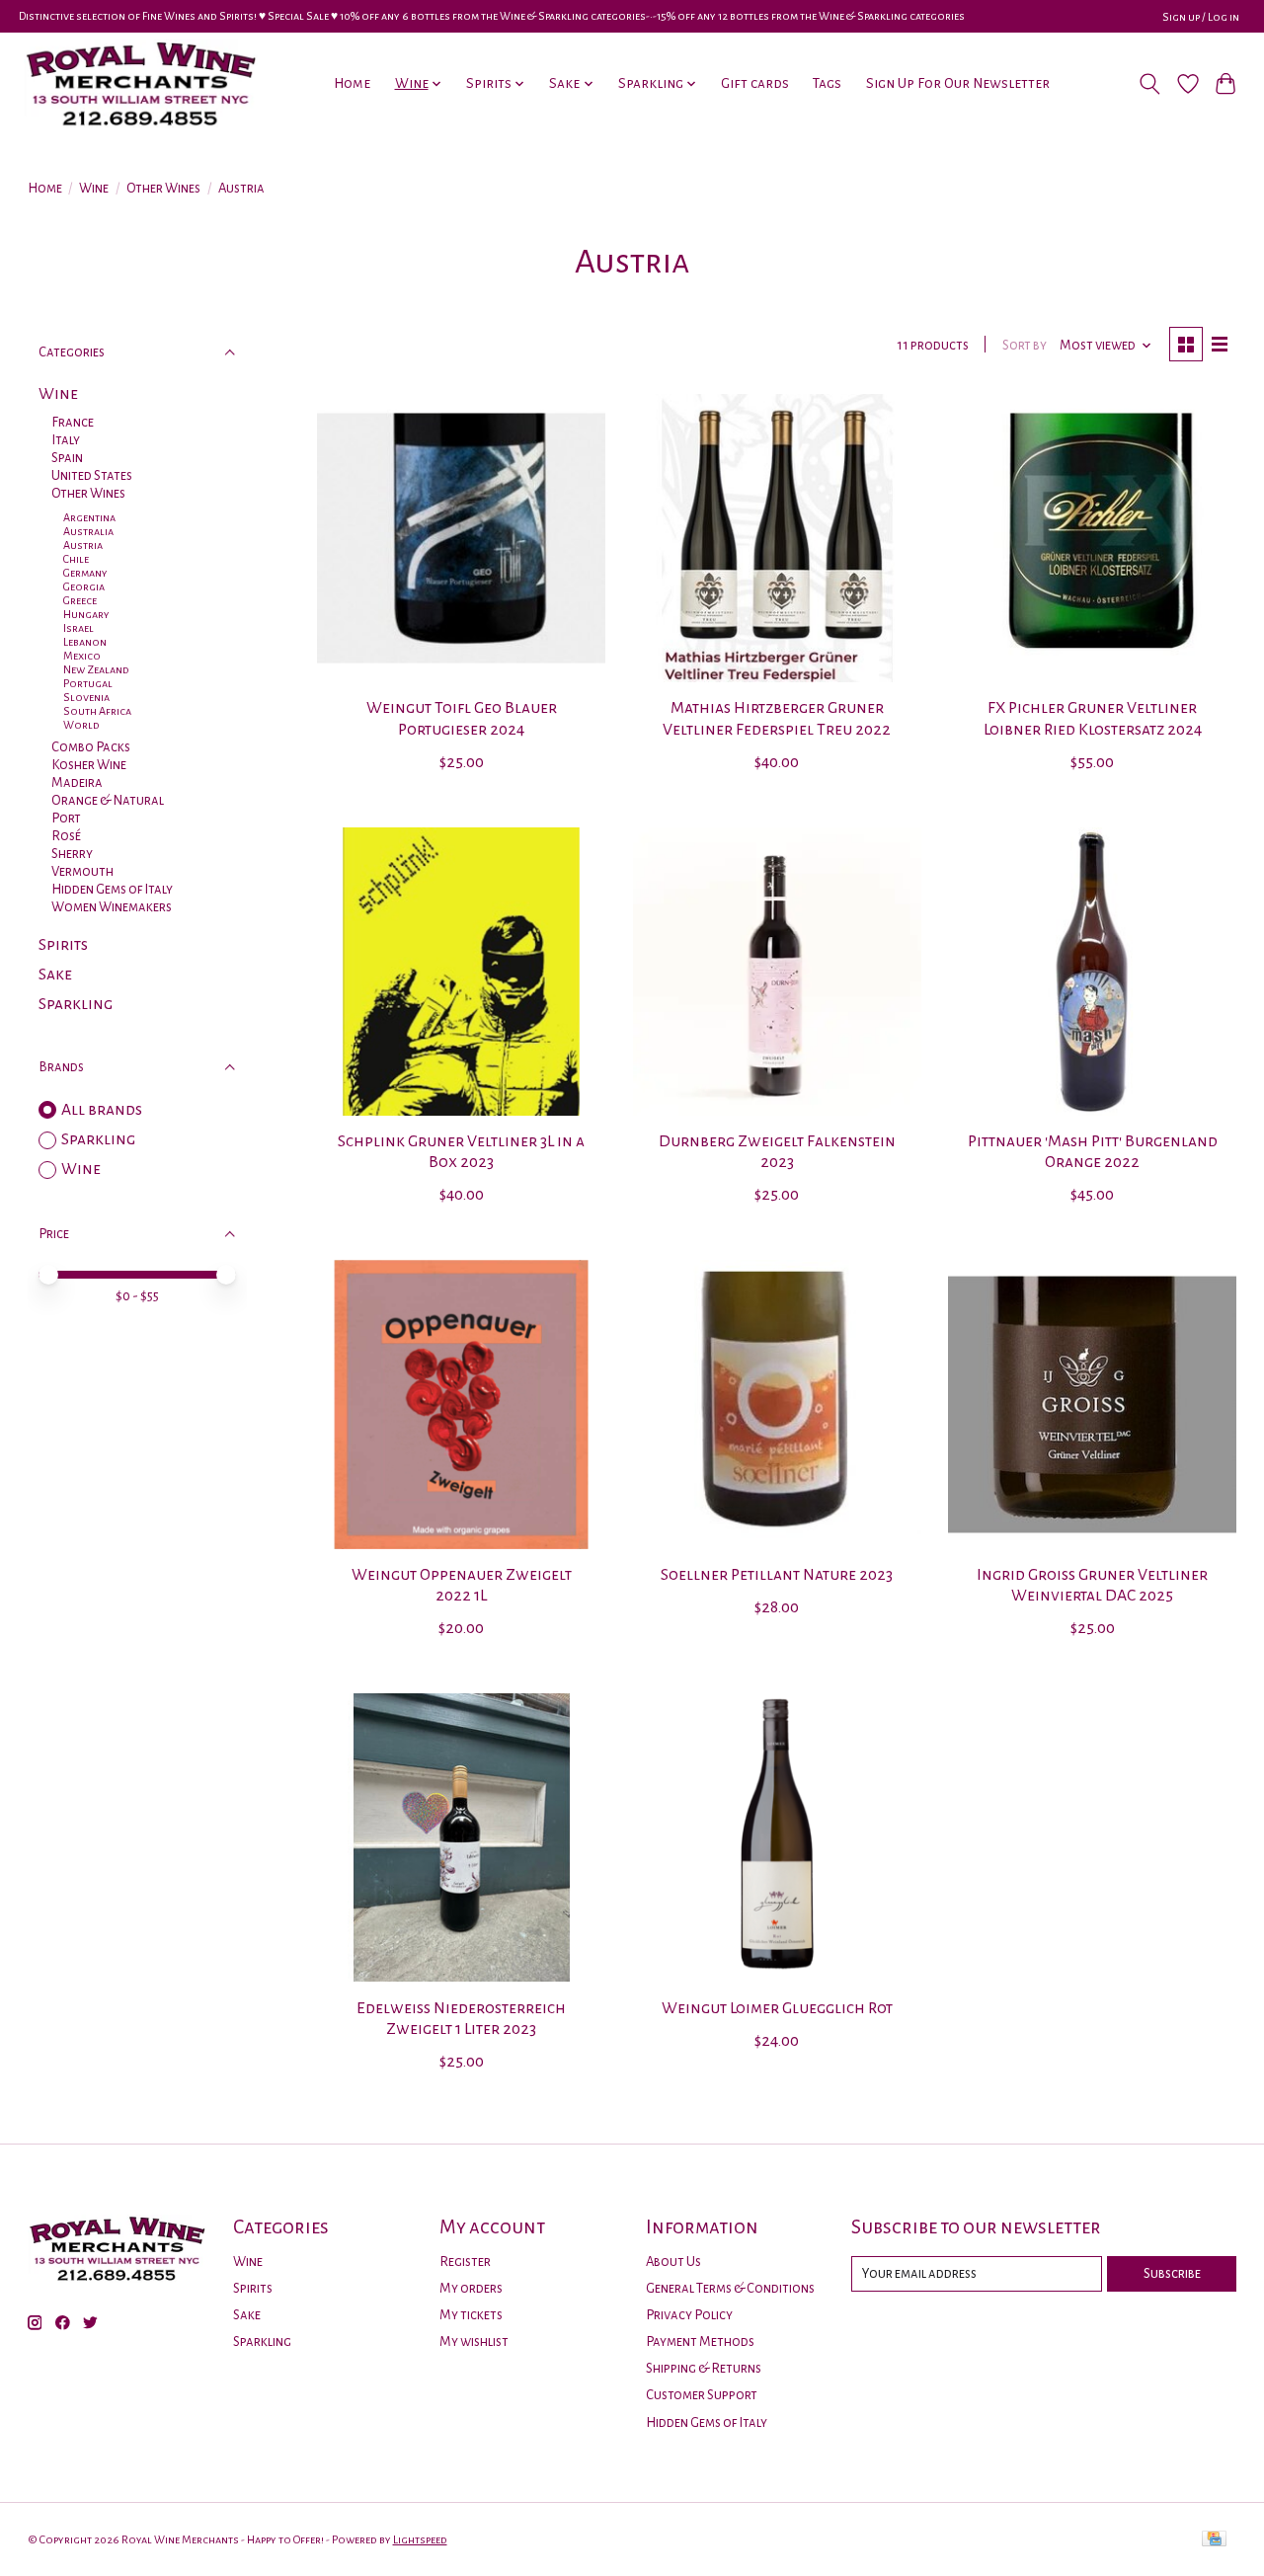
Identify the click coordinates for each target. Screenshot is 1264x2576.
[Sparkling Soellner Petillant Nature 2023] (777, 1404)
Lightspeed (420, 2539)
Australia (88, 531)
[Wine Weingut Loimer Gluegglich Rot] (777, 1837)
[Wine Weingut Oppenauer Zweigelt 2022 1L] (461, 1404)
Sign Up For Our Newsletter (958, 83)
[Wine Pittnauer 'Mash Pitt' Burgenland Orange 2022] (1092, 972)
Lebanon (85, 642)
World (81, 725)
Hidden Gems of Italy (112, 889)
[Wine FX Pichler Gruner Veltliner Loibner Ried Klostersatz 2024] (1092, 538)
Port (66, 818)
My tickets (471, 2315)
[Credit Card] (1214, 2540)
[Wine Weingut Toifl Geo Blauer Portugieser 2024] (461, 538)
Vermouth (82, 871)
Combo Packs (91, 747)
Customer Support (702, 2395)
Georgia (84, 586)
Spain (67, 458)
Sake (55, 975)
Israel (79, 628)
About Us (673, 2262)
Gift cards (755, 83)
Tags (827, 83)
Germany (85, 573)
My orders (471, 2288)
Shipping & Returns (704, 2368)
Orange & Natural (108, 800)
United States (92, 475)
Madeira (77, 782)
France (73, 422)
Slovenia (86, 697)
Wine (94, 188)
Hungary (86, 614)
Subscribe (1172, 2273)
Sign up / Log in (1201, 17)
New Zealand (96, 669)
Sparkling (76, 1004)
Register (465, 2262)
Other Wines (163, 188)
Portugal (88, 683)
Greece (80, 600)
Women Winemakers (112, 907)
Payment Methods (700, 2342)
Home (352, 83)
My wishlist (474, 2342)
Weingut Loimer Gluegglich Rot (777, 2008)
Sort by (1025, 345)
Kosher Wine (89, 765)
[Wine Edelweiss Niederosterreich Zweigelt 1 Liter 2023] (461, 1837)
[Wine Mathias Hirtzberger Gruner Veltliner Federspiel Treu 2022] (777, 538)
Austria (83, 545)
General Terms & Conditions (730, 2288)
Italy (66, 440)
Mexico (82, 656)
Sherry (72, 854)
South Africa (97, 711)
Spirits (63, 945)
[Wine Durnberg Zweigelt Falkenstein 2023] (777, 972)
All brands (102, 1110)
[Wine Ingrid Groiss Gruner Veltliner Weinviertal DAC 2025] (1092, 1404)
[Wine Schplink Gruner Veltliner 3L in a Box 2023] (461, 972)
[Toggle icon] (1149, 84)
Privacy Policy (689, 2315)
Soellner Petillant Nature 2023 (777, 1575)
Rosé (66, 836)
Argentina (89, 517)
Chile (76, 559)
